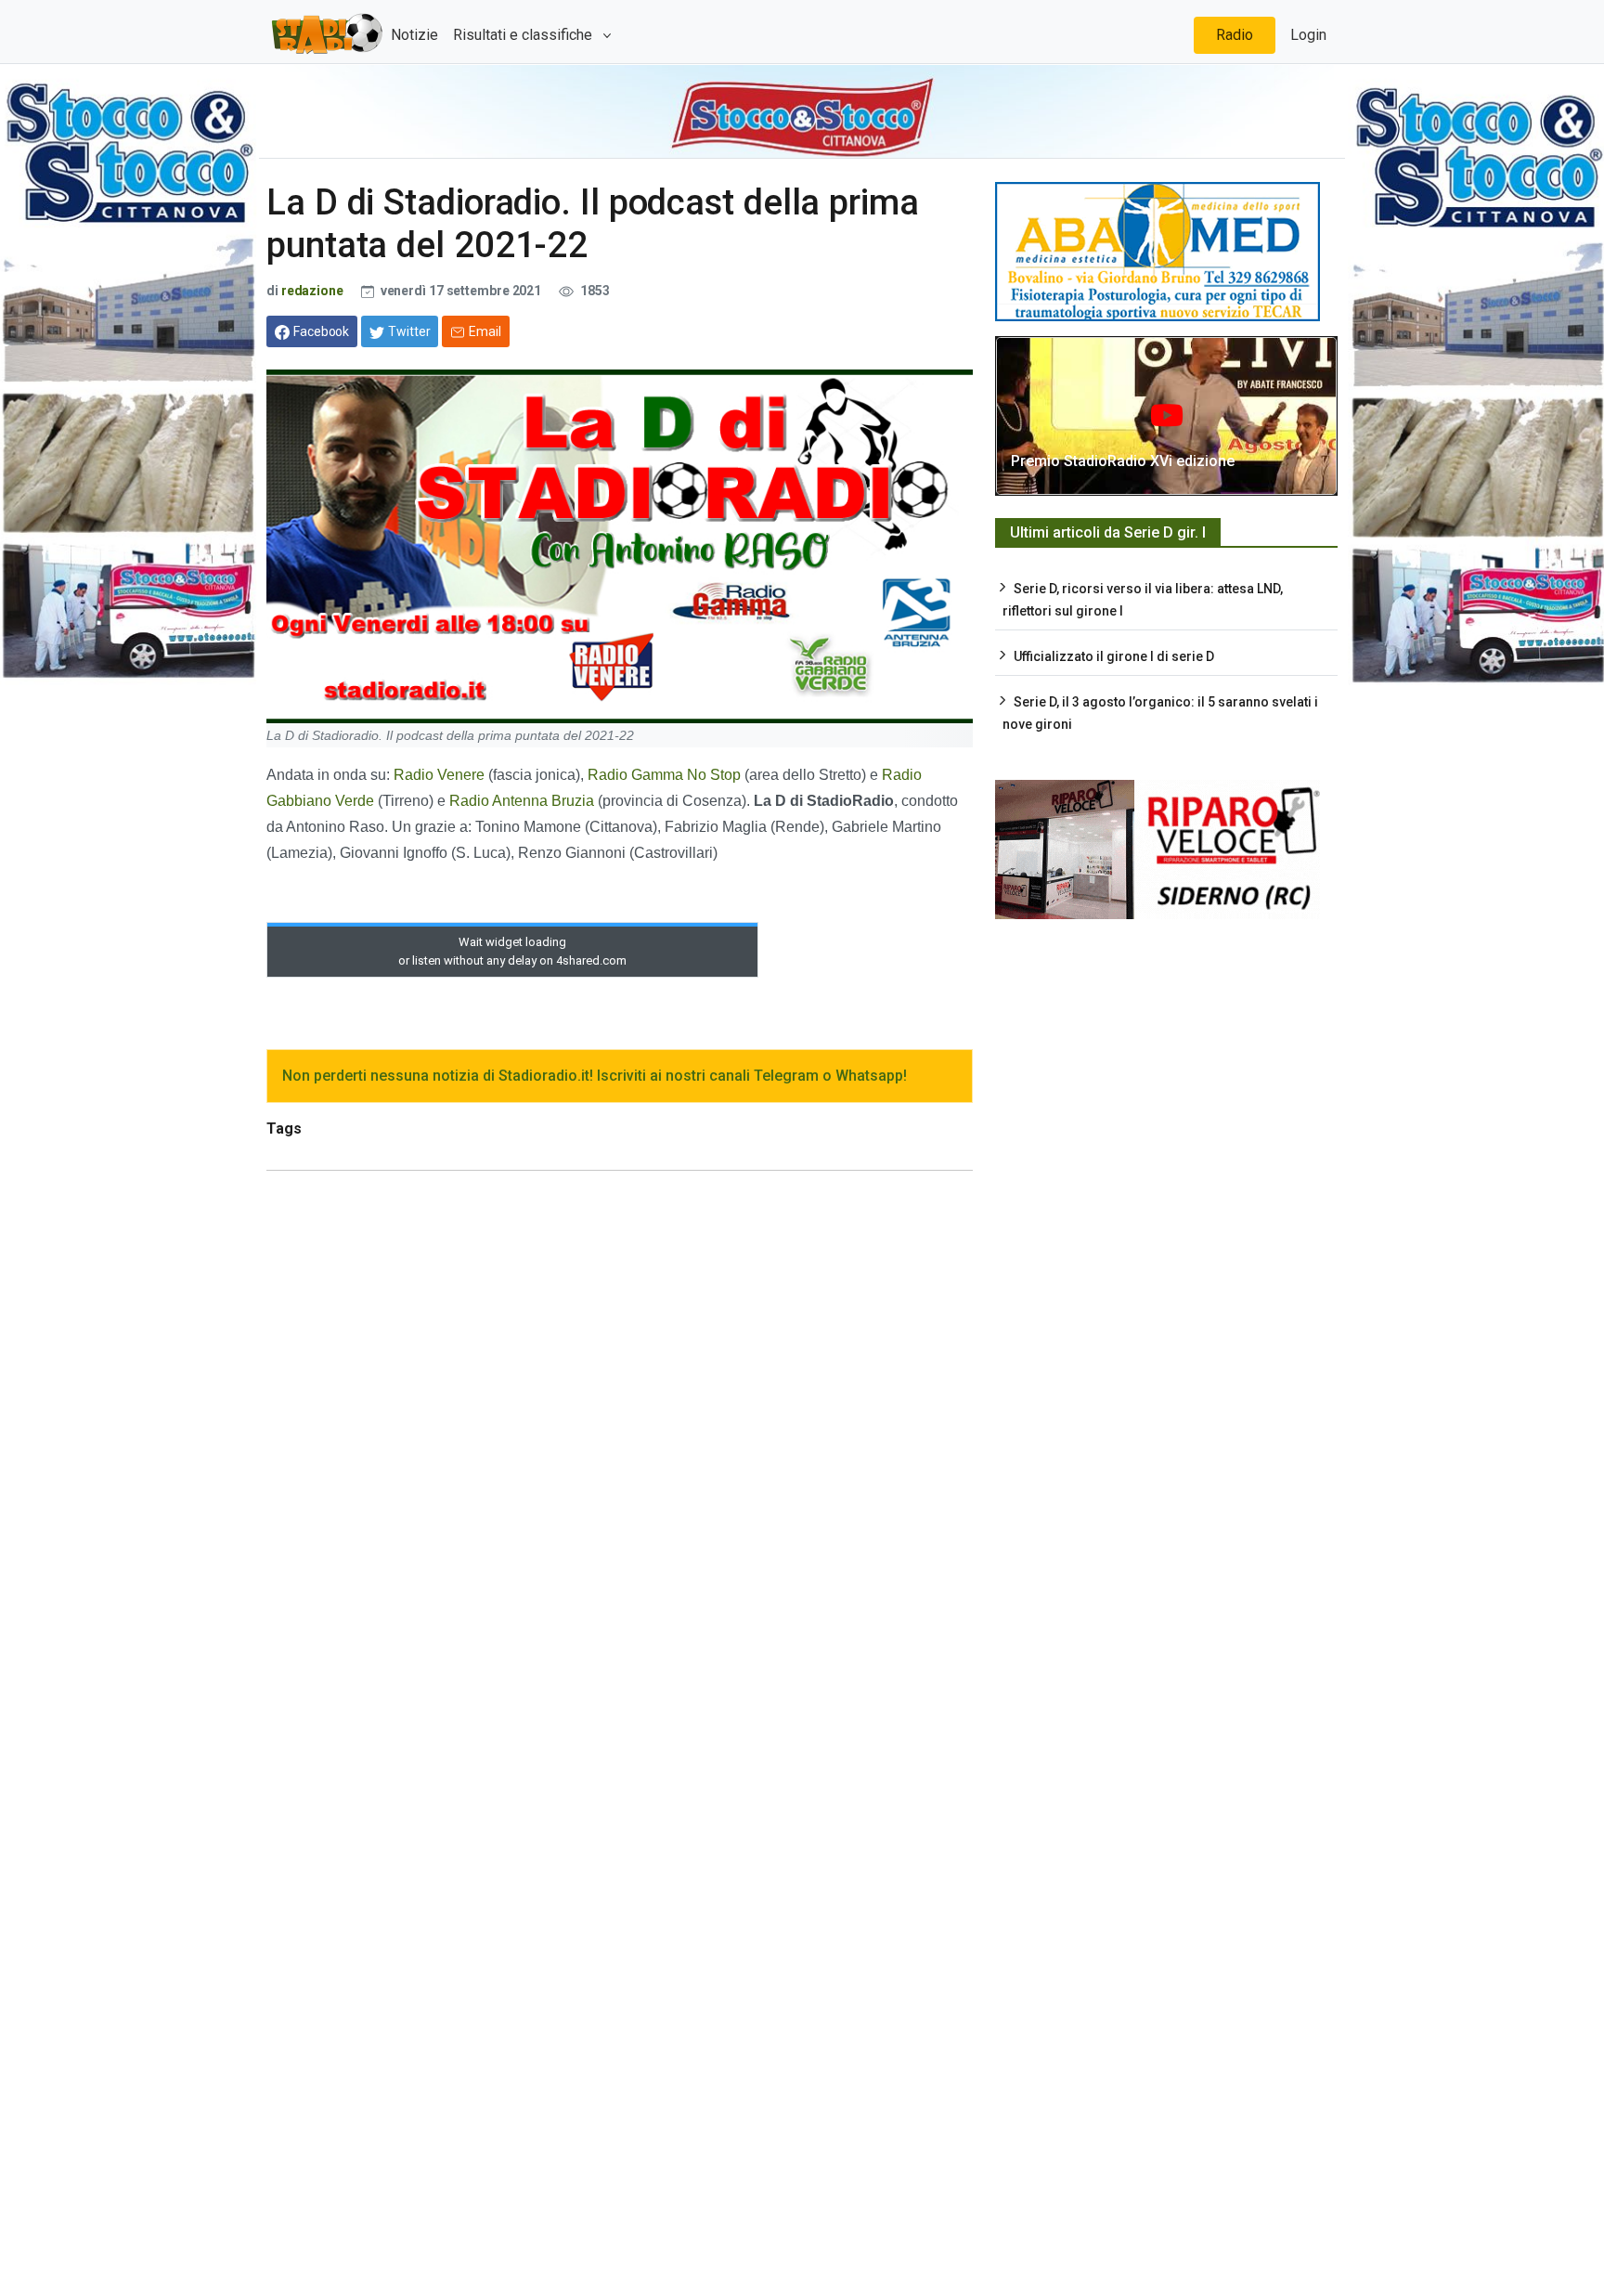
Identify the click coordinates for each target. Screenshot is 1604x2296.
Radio (1235, 35)
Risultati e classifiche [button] (524, 35)
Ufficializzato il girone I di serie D (1114, 656)
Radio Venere (439, 775)
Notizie (414, 35)
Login (1308, 35)
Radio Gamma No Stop (664, 775)
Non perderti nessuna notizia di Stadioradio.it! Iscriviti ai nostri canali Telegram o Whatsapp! (595, 1076)
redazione (312, 291)
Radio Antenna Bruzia (524, 801)
